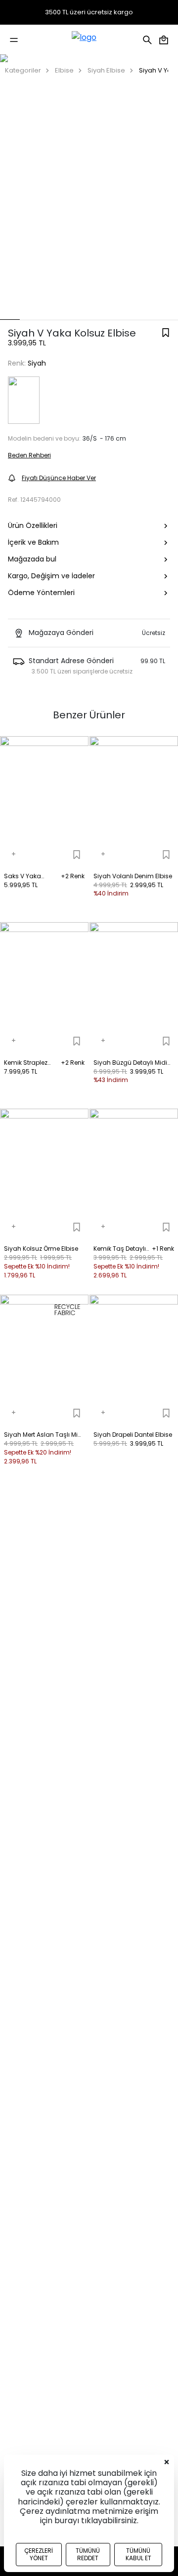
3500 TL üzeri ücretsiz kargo (89, 12)
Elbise (64, 70)
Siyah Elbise (106, 70)
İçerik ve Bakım (33, 542)
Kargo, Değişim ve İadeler (51, 576)
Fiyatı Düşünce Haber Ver (59, 478)
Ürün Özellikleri (33, 525)
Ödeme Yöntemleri (41, 593)
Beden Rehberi (29, 455)
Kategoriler (23, 70)
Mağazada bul (32, 559)
